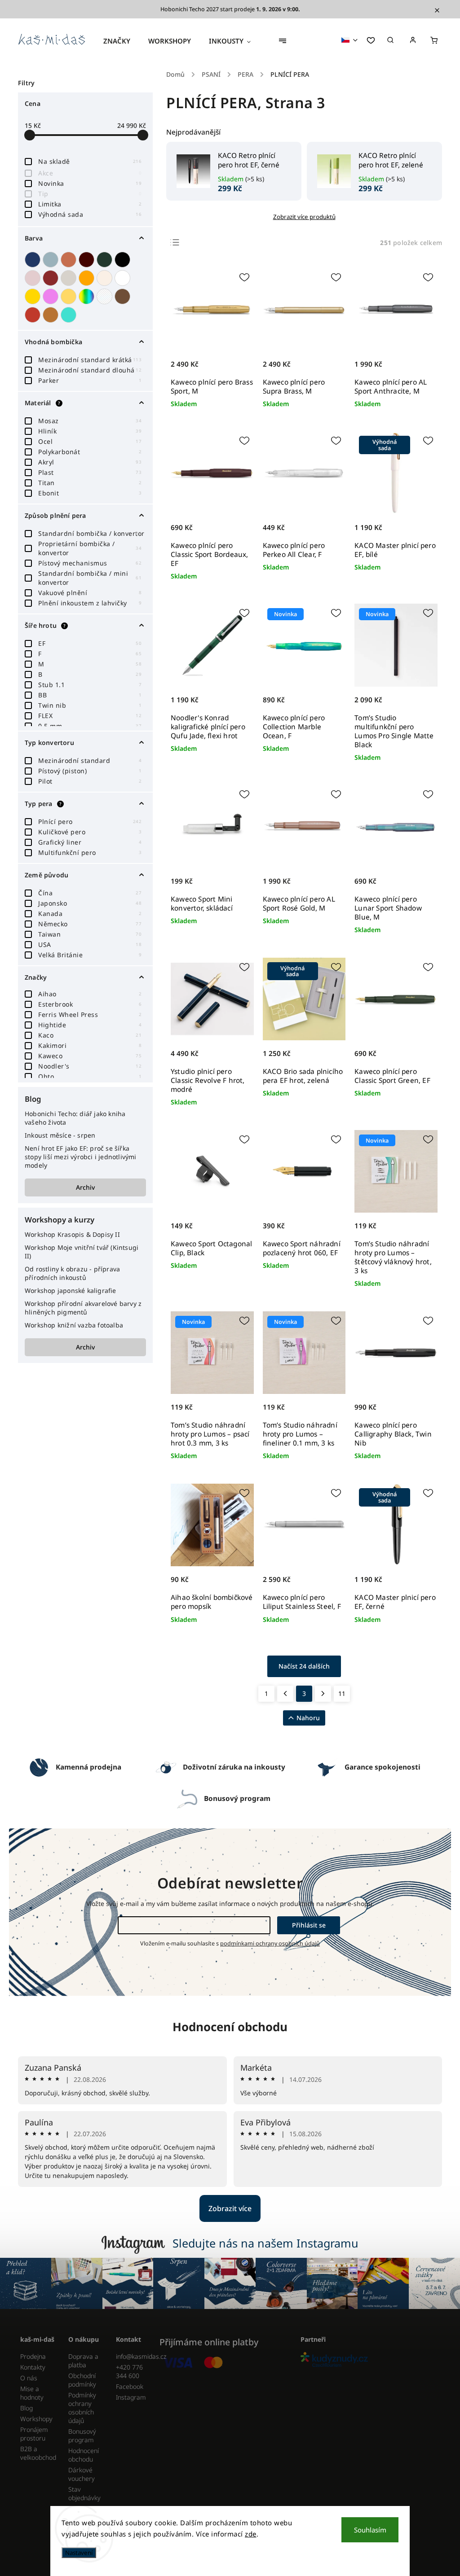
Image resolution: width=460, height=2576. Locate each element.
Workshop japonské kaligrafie (71, 1290)
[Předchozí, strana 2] (285, 1694)
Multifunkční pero (90, 852)
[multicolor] (88, 296)
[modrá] (34, 260)
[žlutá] (70, 296)
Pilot (90, 781)
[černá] (124, 260)
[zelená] (106, 260)
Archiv (85, 1187)
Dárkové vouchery (82, 2474)
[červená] (52, 278)
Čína (90, 893)
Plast (90, 472)
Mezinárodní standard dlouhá (90, 370)
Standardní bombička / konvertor (91, 533)
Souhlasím (370, 2530)
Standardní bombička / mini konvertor (90, 578)
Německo (90, 924)
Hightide (90, 1025)
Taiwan (90, 934)
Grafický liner (90, 842)
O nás (29, 2378)
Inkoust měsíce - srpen (60, 1135)
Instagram (131, 2397)
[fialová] (52, 296)
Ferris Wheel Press (90, 1014)
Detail (237, 1584)
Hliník (90, 431)
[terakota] (70, 260)
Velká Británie (90, 955)
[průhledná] (106, 296)
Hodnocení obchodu (230, 2027)
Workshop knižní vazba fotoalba (74, 1325)
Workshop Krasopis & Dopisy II (72, 1234)
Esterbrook (90, 1004)
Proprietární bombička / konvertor (90, 548)
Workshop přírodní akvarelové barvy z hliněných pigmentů (83, 1308)
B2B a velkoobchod (38, 2453)
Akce (90, 173)
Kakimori (90, 1045)
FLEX (90, 716)
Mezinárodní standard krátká (90, 360)
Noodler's (90, 1066)
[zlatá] (34, 296)
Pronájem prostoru (34, 2434)
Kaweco (90, 1056)
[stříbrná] (52, 260)
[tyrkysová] (70, 315)
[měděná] (52, 315)
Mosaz (90, 421)
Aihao (90, 994)
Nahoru (308, 1718)
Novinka (90, 183)
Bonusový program (82, 2436)
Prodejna (33, 2356)
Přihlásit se (309, 1925)
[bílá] (124, 278)
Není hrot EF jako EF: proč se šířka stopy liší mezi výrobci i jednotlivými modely (81, 1157)
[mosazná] (34, 315)
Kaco (90, 1035)
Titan (90, 483)
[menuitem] (121, 41)
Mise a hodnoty (32, 2393)
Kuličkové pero (90, 832)
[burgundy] (88, 260)
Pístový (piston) (90, 771)
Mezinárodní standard (90, 760)
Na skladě (90, 161)
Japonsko (90, 903)
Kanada (90, 913)
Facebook (130, 2386)
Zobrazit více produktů (304, 217)
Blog (27, 2408)
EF (90, 643)
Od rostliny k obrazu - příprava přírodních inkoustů (72, 1273)
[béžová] (106, 278)
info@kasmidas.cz (133, 2356)
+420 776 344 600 (129, 2371)
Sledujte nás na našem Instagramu (265, 2243)
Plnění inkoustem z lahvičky (90, 603)
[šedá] (70, 278)
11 (342, 1693)
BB (90, 695)
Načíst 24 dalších (304, 1666)
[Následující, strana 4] (323, 1694)
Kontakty (33, 2367)
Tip (90, 194)
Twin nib (90, 705)
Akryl (90, 462)
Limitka (90, 204)
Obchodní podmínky (82, 2380)
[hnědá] (124, 296)
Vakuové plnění (90, 593)
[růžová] (34, 278)
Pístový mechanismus (90, 563)
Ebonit (90, 493)
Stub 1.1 (90, 685)
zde (251, 2534)
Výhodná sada (90, 214)
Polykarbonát (90, 452)
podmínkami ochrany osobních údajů (270, 1943)
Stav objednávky (84, 2493)
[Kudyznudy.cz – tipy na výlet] (368, 2360)
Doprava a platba (83, 2361)
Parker (90, 380)
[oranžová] (88, 278)
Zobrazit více (230, 2208)
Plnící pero (90, 821)
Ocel (90, 441)
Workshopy (36, 2419)
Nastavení (79, 2553)
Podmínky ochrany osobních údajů (82, 2408)
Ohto (90, 1076)
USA (90, 944)
